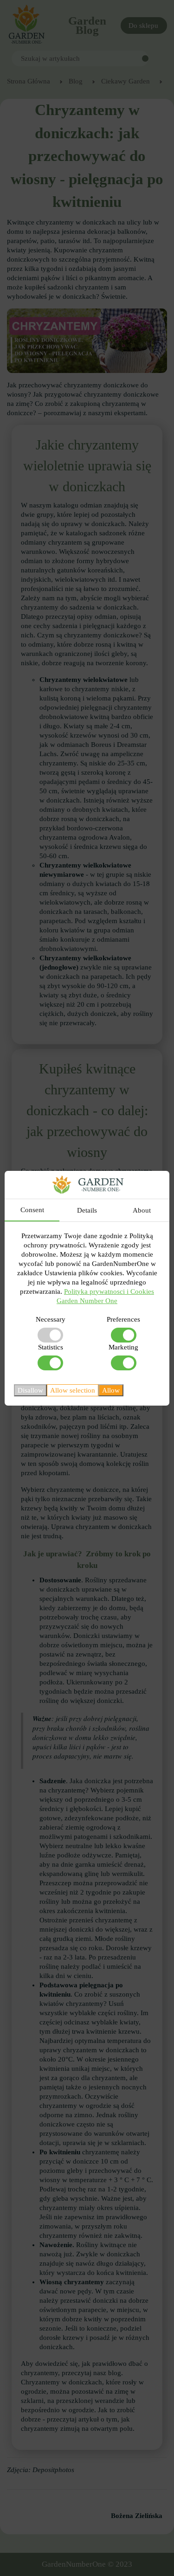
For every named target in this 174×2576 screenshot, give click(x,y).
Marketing (123, 1347)
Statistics (51, 1347)
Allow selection (73, 1390)
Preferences (123, 1319)
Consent (32, 1210)
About (142, 1210)
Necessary (51, 1319)
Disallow (30, 1390)
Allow (111, 1390)
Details (87, 1210)
